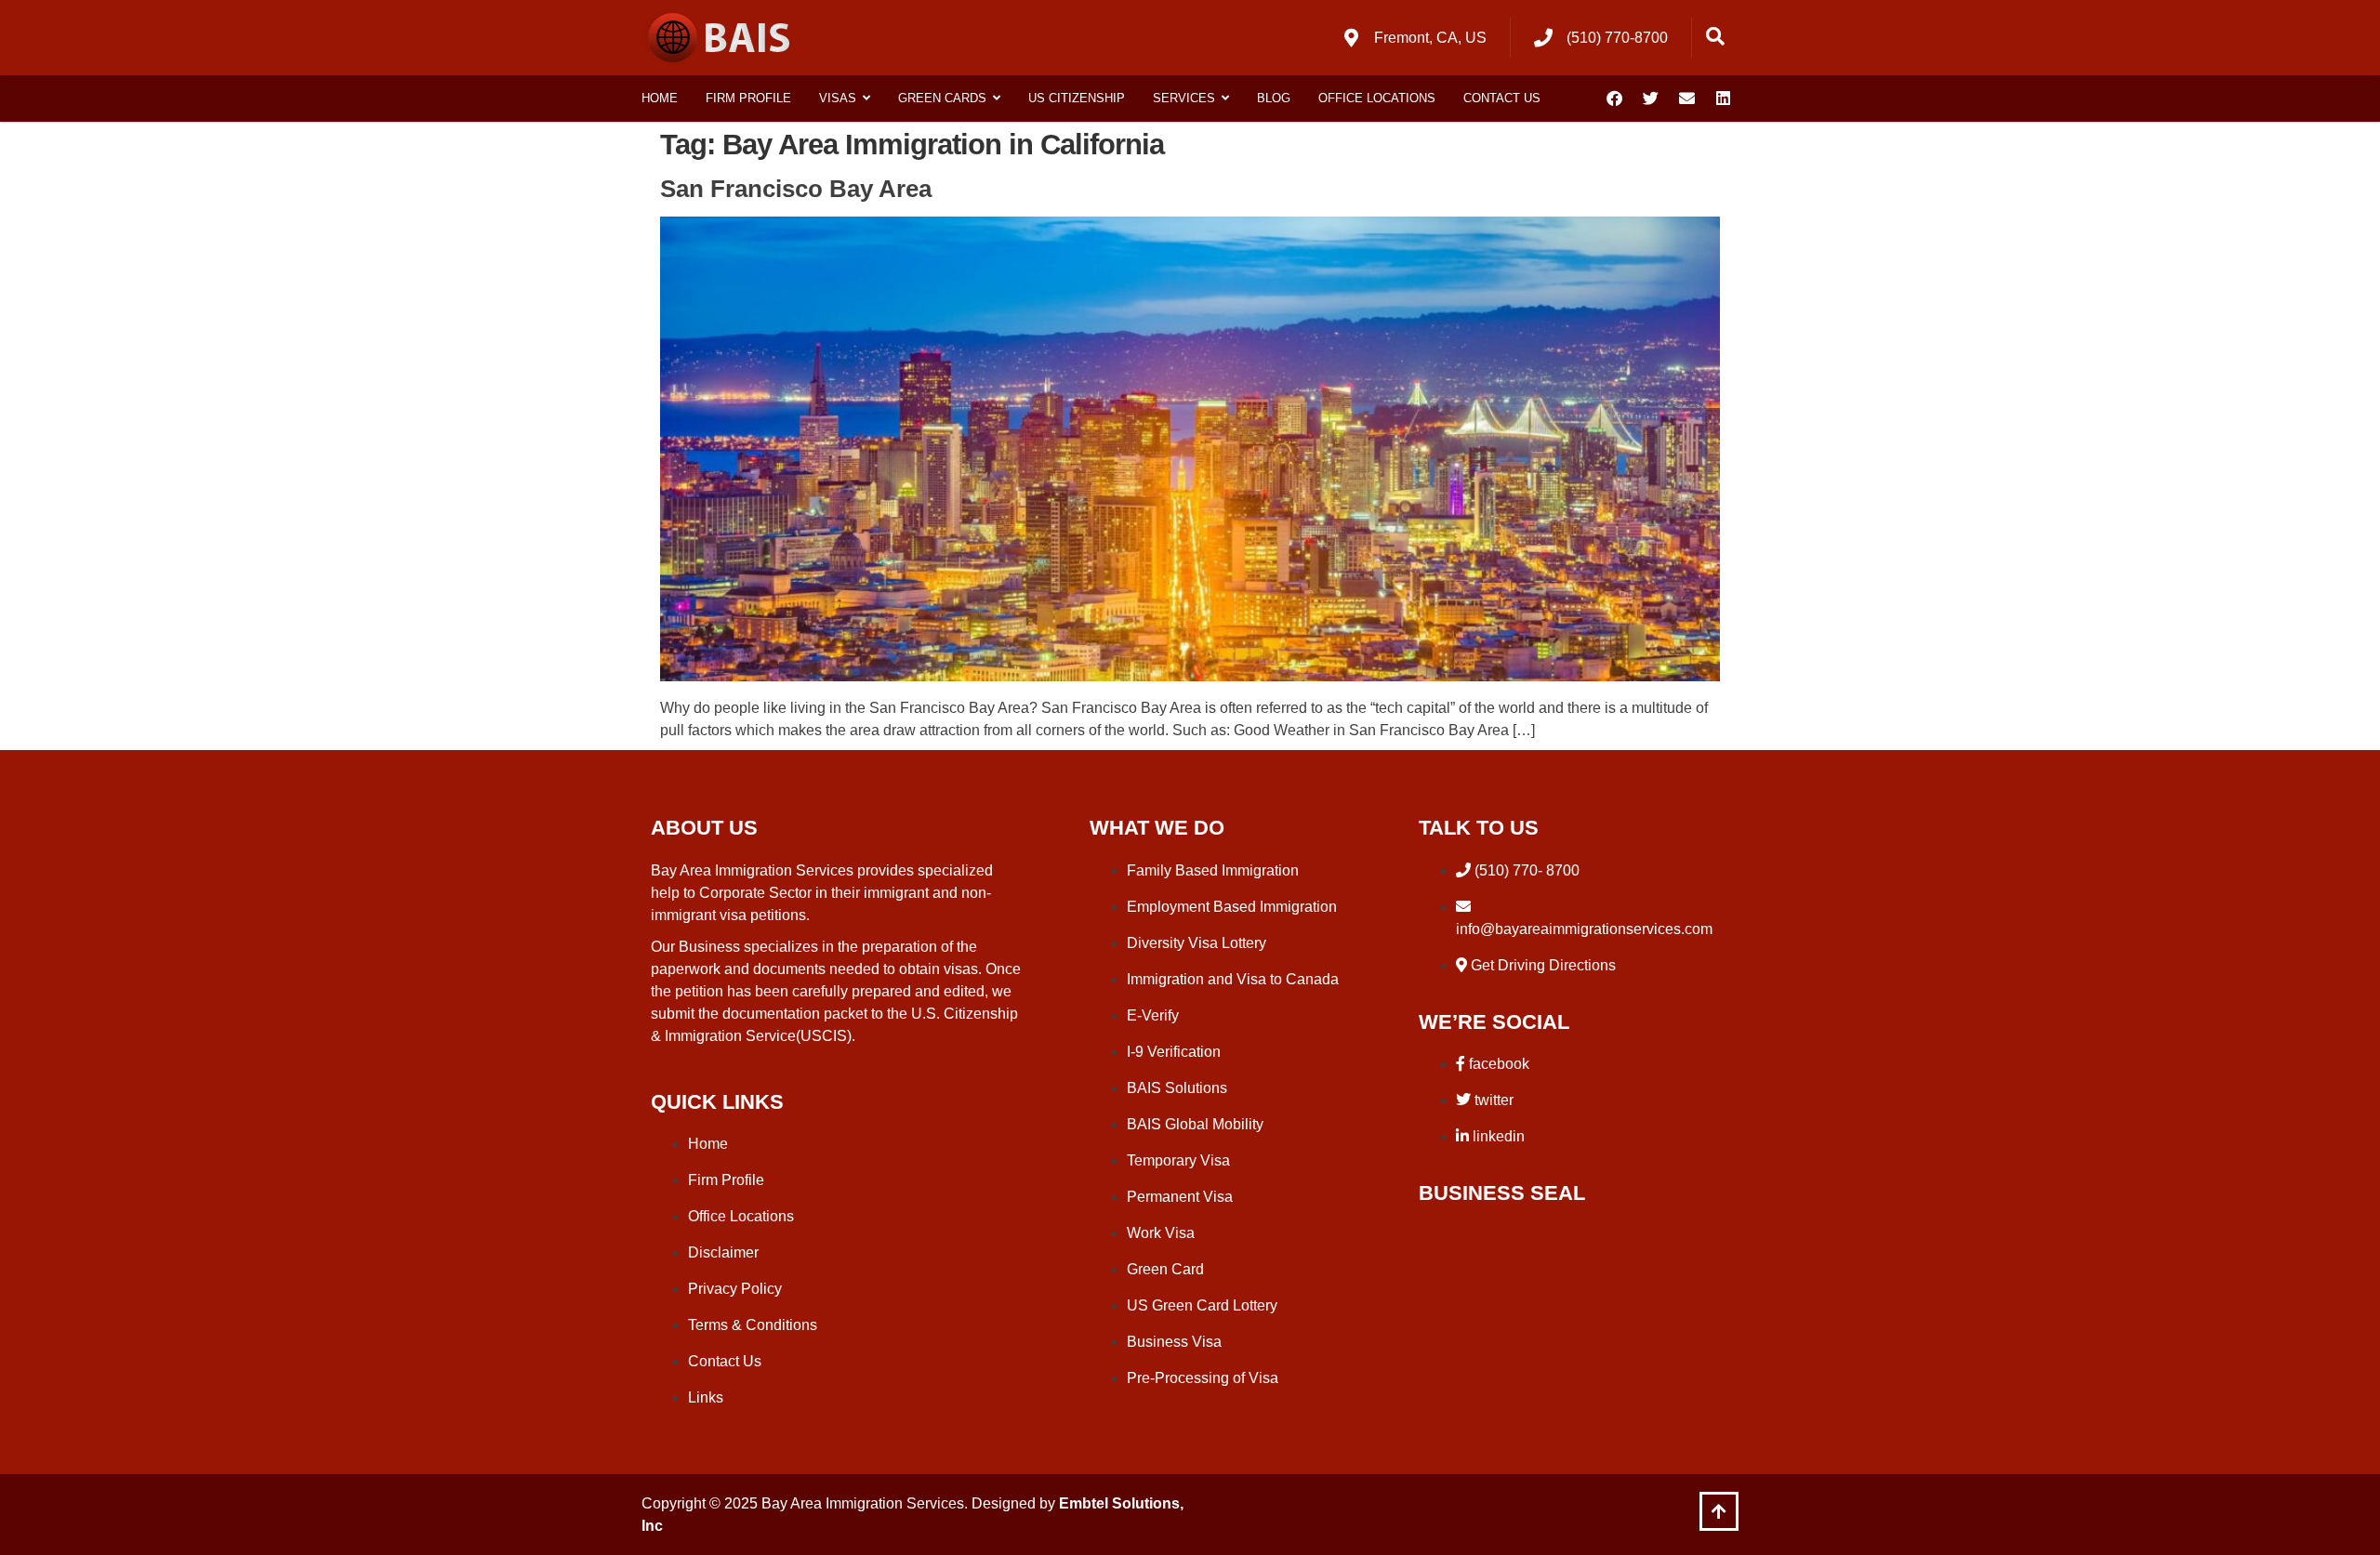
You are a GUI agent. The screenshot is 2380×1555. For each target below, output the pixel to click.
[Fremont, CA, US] (1351, 38)
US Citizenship (1077, 98)
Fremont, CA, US (1430, 38)
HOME (660, 98)
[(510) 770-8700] (1543, 38)
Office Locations (1377, 98)
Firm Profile (748, 98)
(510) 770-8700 (1617, 38)
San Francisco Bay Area (796, 189)
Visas (838, 98)
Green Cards (942, 98)
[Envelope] (1686, 99)
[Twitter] (1650, 99)
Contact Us (1502, 98)
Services (1184, 98)
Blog (1274, 98)
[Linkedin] (1723, 99)
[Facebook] (1614, 99)
